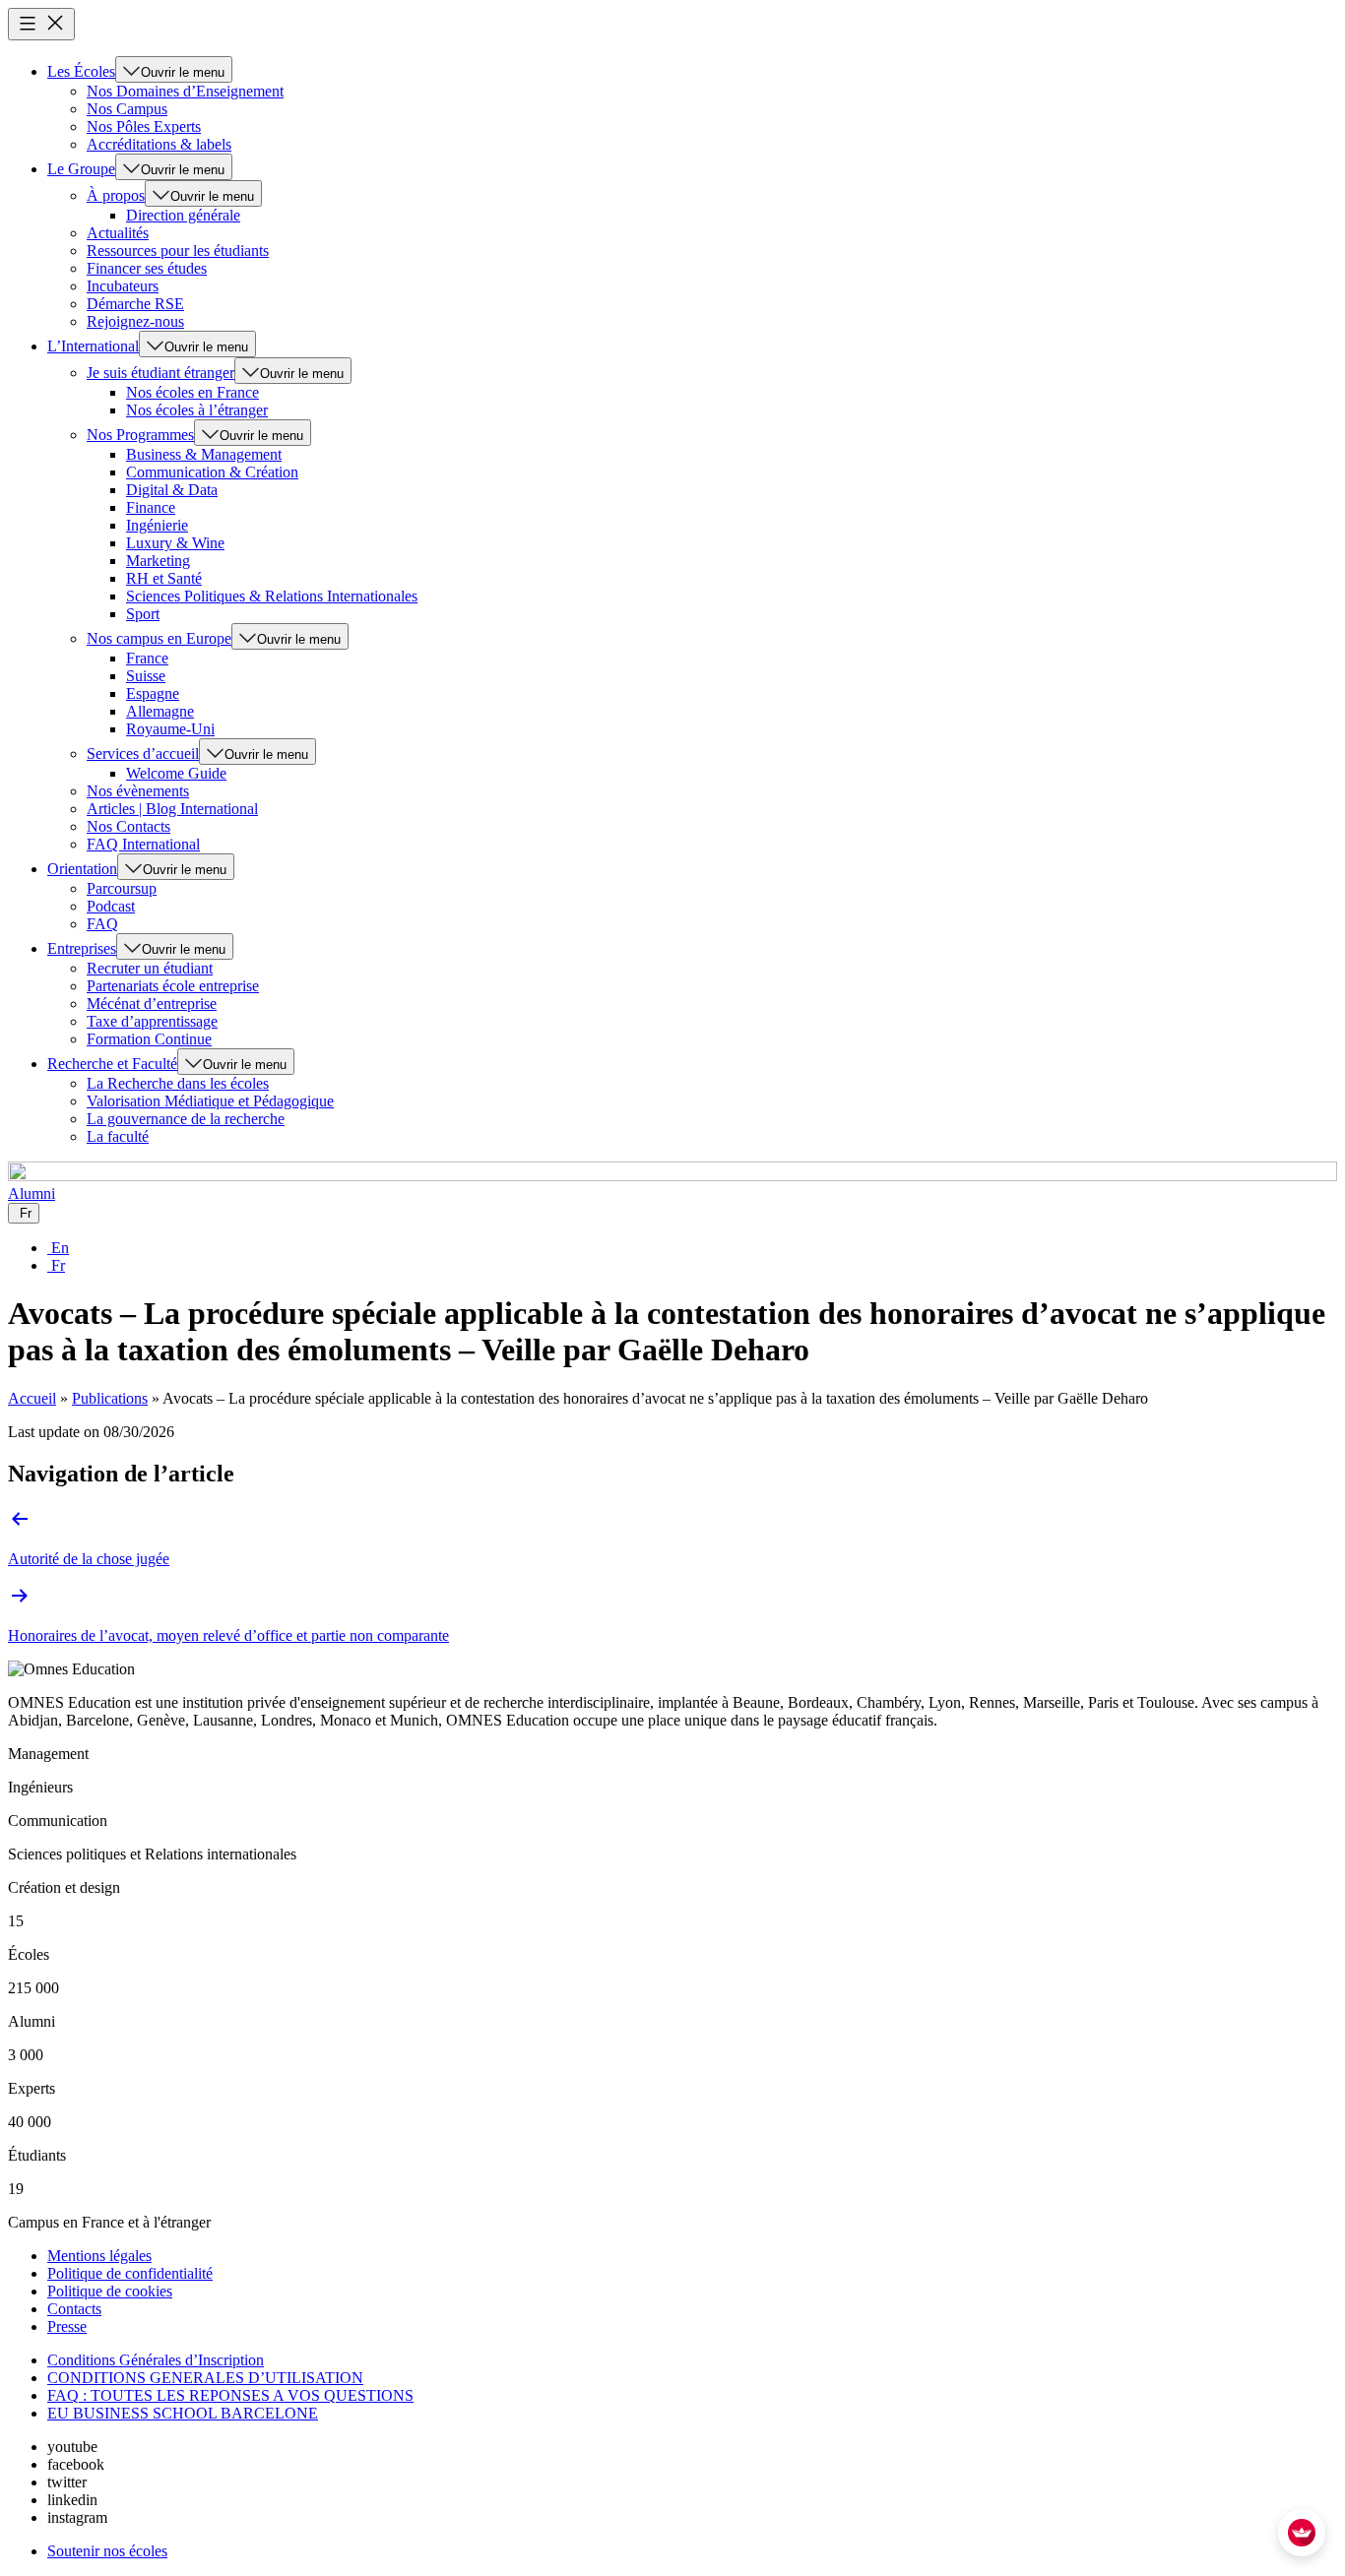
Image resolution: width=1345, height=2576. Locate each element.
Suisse (146, 676)
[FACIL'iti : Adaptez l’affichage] (1302, 2533)
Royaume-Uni (170, 729)
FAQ (102, 924)
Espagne (153, 693)
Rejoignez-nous (135, 321)
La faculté (118, 1136)
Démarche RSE (135, 304)
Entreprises (82, 948)
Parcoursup (122, 888)
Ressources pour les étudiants (178, 251)
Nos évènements (138, 791)
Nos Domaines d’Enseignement (185, 91)
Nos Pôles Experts (144, 126)
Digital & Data (172, 490)
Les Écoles (81, 71)
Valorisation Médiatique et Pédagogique (210, 1101)
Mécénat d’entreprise (152, 1004)
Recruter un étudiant (150, 968)
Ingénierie (157, 525)
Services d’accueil (143, 754)
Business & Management (204, 454)
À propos (116, 195)
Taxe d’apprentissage (152, 1021)
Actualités (118, 233)
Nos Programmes (140, 435)
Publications (110, 1398)
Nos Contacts (128, 826)
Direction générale (183, 215)
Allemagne (160, 711)
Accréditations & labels (159, 144)
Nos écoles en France (192, 392)
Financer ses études (147, 268)
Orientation (82, 869)
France (147, 658)
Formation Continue (149, 1039)
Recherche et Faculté (112, 1064)
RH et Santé (164, 578)
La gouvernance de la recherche (186, 1119)
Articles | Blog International (172, 809)
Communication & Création (212, 472)
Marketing (158, 561)
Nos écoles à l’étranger (197, 410)
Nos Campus (127, 109)
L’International (93, 346)
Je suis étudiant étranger (160, 373)
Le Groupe (81, 169)
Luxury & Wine (175, 543)
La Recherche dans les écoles (178, 1083)
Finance (151, 507)
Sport (143, 614)
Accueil (32, 1398)
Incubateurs (123, 286)
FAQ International (143, 844)
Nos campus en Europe (159, 638)
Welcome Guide (176, 773)
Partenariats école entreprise (173, 986)
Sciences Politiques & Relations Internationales (272, 596)
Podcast (111, 906)
